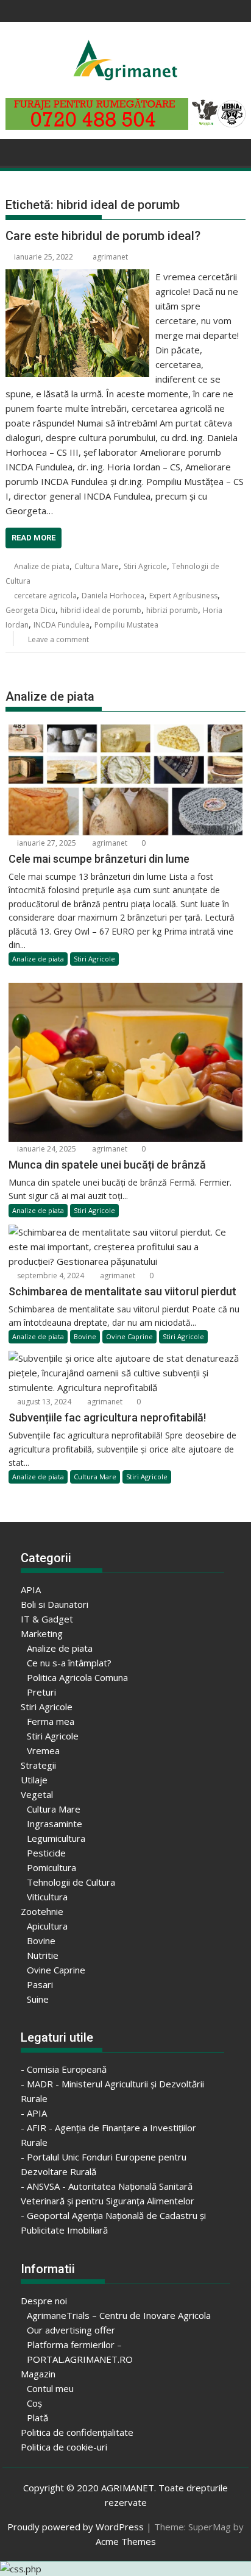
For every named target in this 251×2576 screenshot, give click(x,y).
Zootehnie (42, 1911)
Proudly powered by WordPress (76, 2527)
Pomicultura (51, 1867)
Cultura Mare (97, 566)
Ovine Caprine (129, 1336)
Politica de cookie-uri (64, 2447)
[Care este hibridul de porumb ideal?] (77, 277)
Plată (37, 2418)
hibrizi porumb (172, 610)
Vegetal (37, 1794)
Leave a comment (58, 639)
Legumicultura (56, 1838)
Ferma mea (51, 1721)
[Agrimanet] (17, 151)
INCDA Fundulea (62, 625)
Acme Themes (126, 2541)
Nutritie (43, 1955)
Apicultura (47, 1926)
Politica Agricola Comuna (77, 1677)
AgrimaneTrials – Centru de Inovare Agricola (119, 2315)
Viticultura (47, 1897)
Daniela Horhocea (113, 596)
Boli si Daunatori (55, 1604)
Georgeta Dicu (30, 610)
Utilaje (34, 1780)
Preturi (41, 1692)
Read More (34, 538)
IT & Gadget (47, 1619)
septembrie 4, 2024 (50, 1276)
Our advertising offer (71, 2330)
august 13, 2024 (43, 1402)
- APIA (34, 2113)
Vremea (43, 1750)
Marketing (42, 1633)
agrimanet (110, 257)
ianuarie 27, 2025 (46, 843)
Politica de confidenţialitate (77, 2432)
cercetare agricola (45, 596)
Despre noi (44, 2301)
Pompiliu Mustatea (126, 625)
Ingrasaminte (55, 1824)
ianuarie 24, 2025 (46, 1149)
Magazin (38, 2374)
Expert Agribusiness (183, 596)
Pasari (40, 1984)
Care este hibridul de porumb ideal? (103, 236)
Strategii (38, 1765)
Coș (34, 2403)
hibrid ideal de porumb (101, 610)
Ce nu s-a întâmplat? (69, 1663)
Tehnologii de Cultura (71, 1882)
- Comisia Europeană (64, 2069)
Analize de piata (42, 566)
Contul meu (50, 2388)
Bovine (85, 1336)
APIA (31, 1590)
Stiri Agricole (145, 566)
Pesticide (46, 1853)
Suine (38, 1999)
